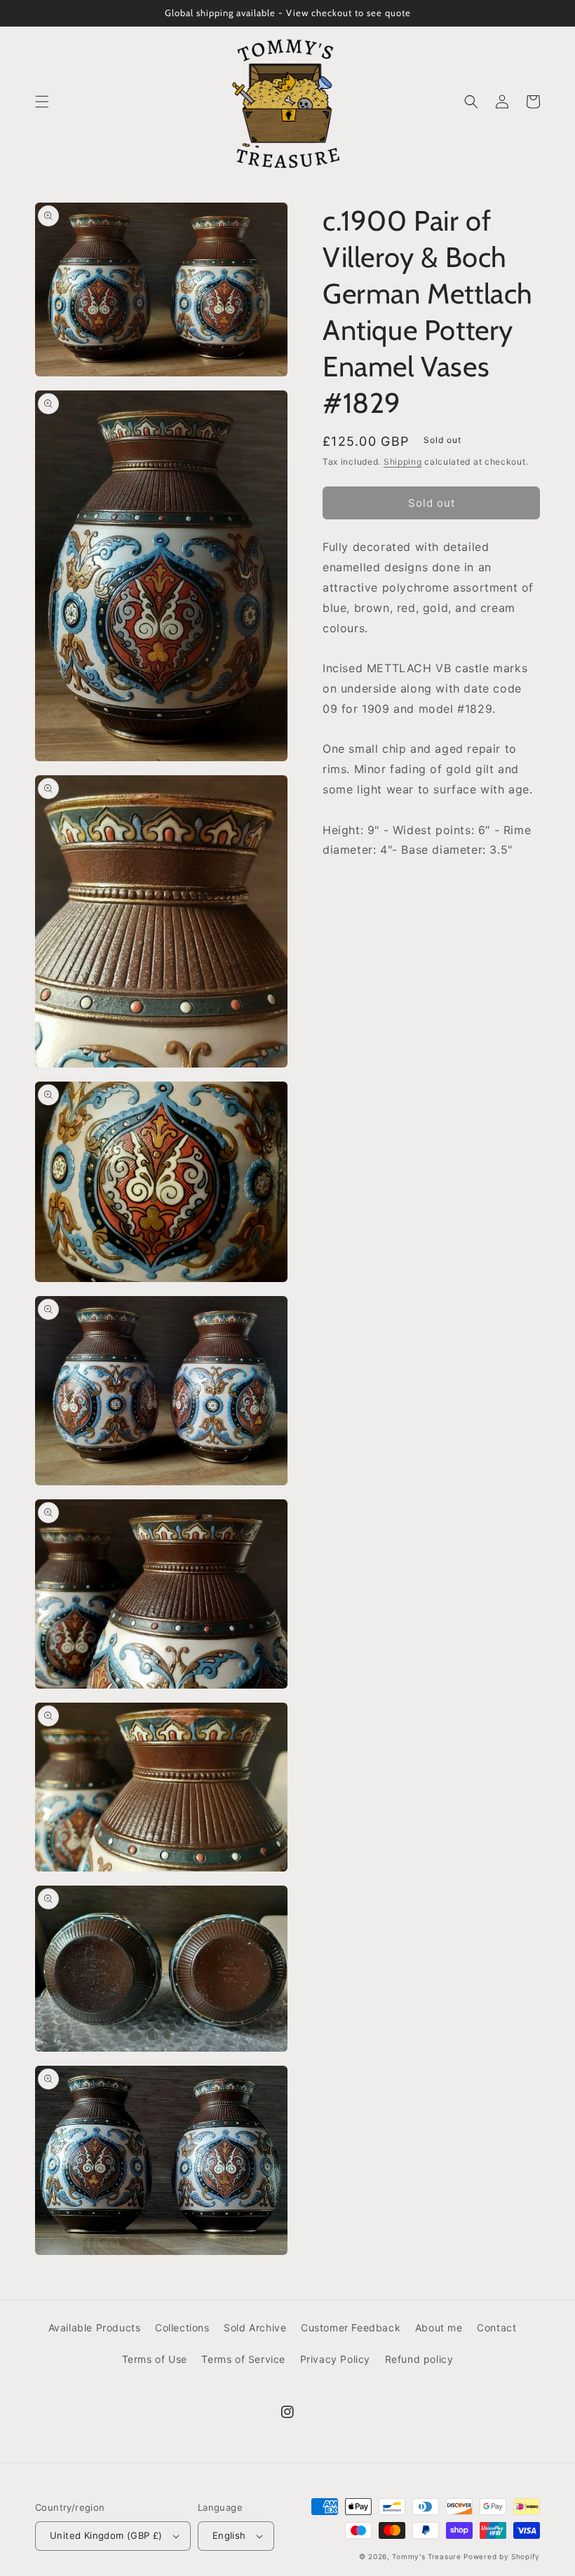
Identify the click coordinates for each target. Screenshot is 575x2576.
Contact (496, 2328)
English (229, 2535)
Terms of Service (243, 2359)
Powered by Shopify (502, 2556)
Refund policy (419, 2359)
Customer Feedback (351, 2328)
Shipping (403, 462)
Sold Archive (255, 2328)
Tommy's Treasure (426, 2556)
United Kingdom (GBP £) (106, 2535)
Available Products (95, 2328)
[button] (42, 102)
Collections (182, 2328)
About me (439, 2328)
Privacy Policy (335, 2359)
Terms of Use (155, 2359)
